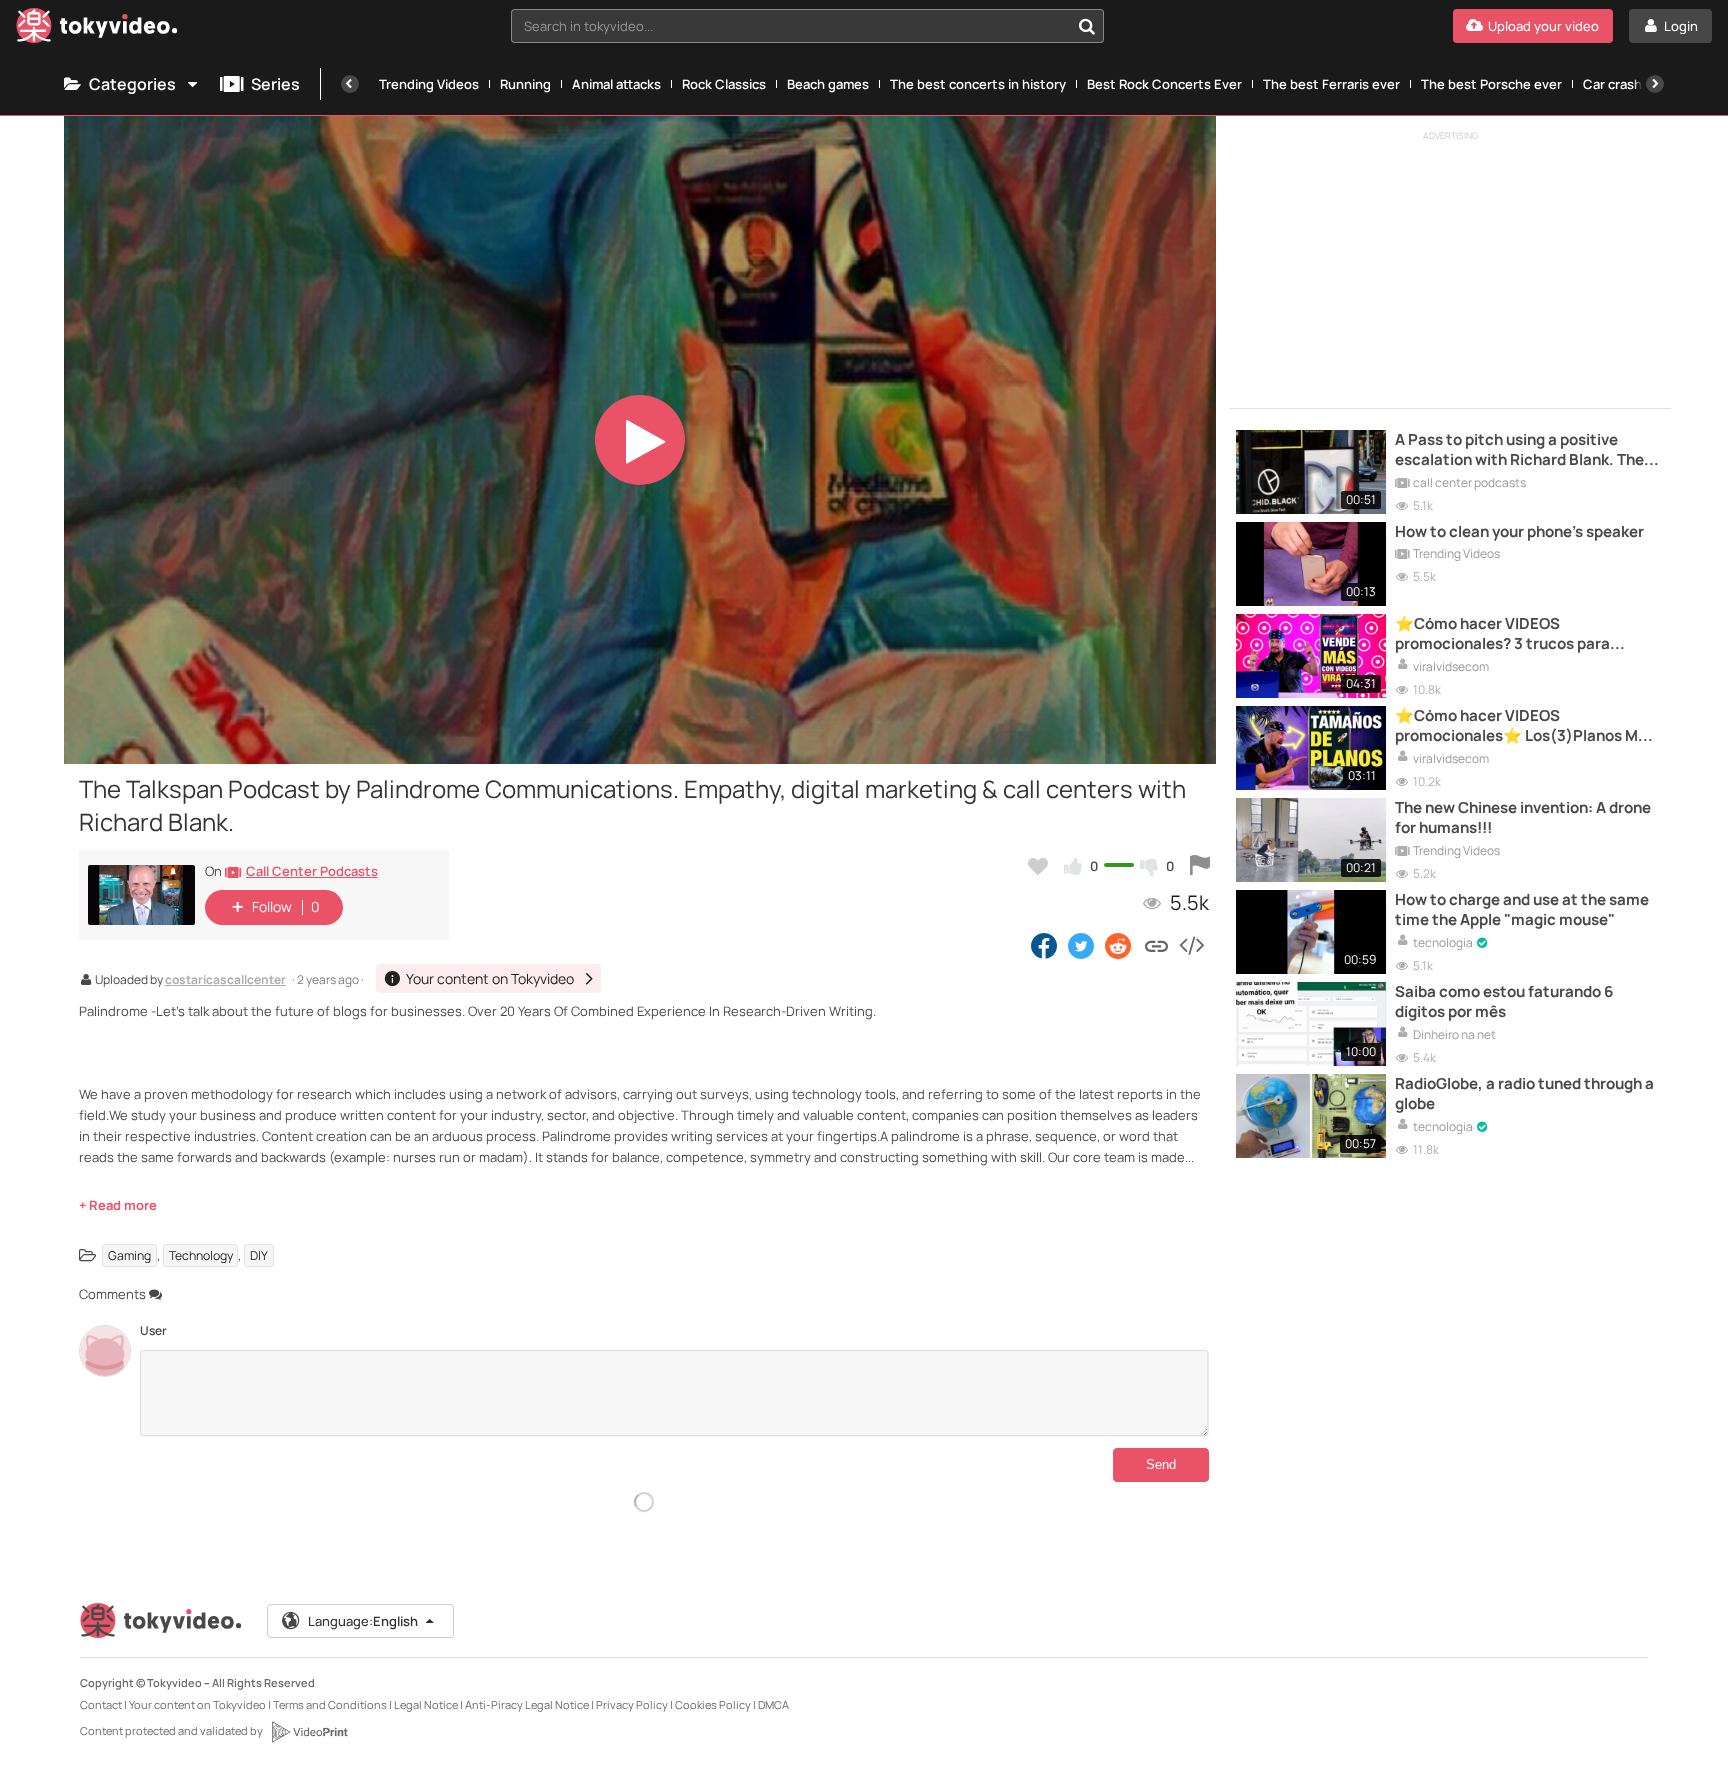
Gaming (129, 1255)
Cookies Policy (713, 1704)
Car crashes (1620, 84)
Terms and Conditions (330, 1704)
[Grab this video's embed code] (1191, 945)
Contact (101, 1704)
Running (525, 84)
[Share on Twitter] (1081, 945)
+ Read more (118, 1205)
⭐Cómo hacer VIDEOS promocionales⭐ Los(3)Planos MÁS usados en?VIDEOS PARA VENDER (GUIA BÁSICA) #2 (1526, 726)
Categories (132, 84)
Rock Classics (724, 84)
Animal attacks (616, 84)
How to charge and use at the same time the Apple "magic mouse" (1522, 910)
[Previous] (350, 84)
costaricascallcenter (225, 981)
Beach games (828, 84)
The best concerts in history (978, 84)
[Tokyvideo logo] (97, 29)
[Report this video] (1200, 866)
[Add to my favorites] (1038, 866)
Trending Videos (429, 84)
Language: (363, 1621)
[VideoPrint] (309, 1732)
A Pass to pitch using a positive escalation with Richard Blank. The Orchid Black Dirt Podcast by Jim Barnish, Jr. (1519, 450)
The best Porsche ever (1491, 84)
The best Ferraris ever (1331, 84)
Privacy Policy (632, 1704)
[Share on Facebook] (1044, 945)
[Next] (1655, 84)
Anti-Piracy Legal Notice (527, 1704)
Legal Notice (426, 1704)
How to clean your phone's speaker (1519, 532)
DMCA (773, 1704)
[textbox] (791, 26)
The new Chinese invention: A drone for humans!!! (1523, 818)
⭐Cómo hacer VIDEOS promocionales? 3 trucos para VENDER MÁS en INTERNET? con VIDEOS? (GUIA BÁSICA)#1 (1510, 634)
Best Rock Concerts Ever (1164, 84)
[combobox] (808, 26)
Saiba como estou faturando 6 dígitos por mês (1504, 1002)
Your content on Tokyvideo (197, 1704)
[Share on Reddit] (1119, 945)
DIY (259, 1255)
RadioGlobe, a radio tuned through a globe (1524, 1094)
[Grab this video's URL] (1156, 945)
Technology (201, 1255)
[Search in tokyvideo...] (1087, 26)
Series (275, 84)
